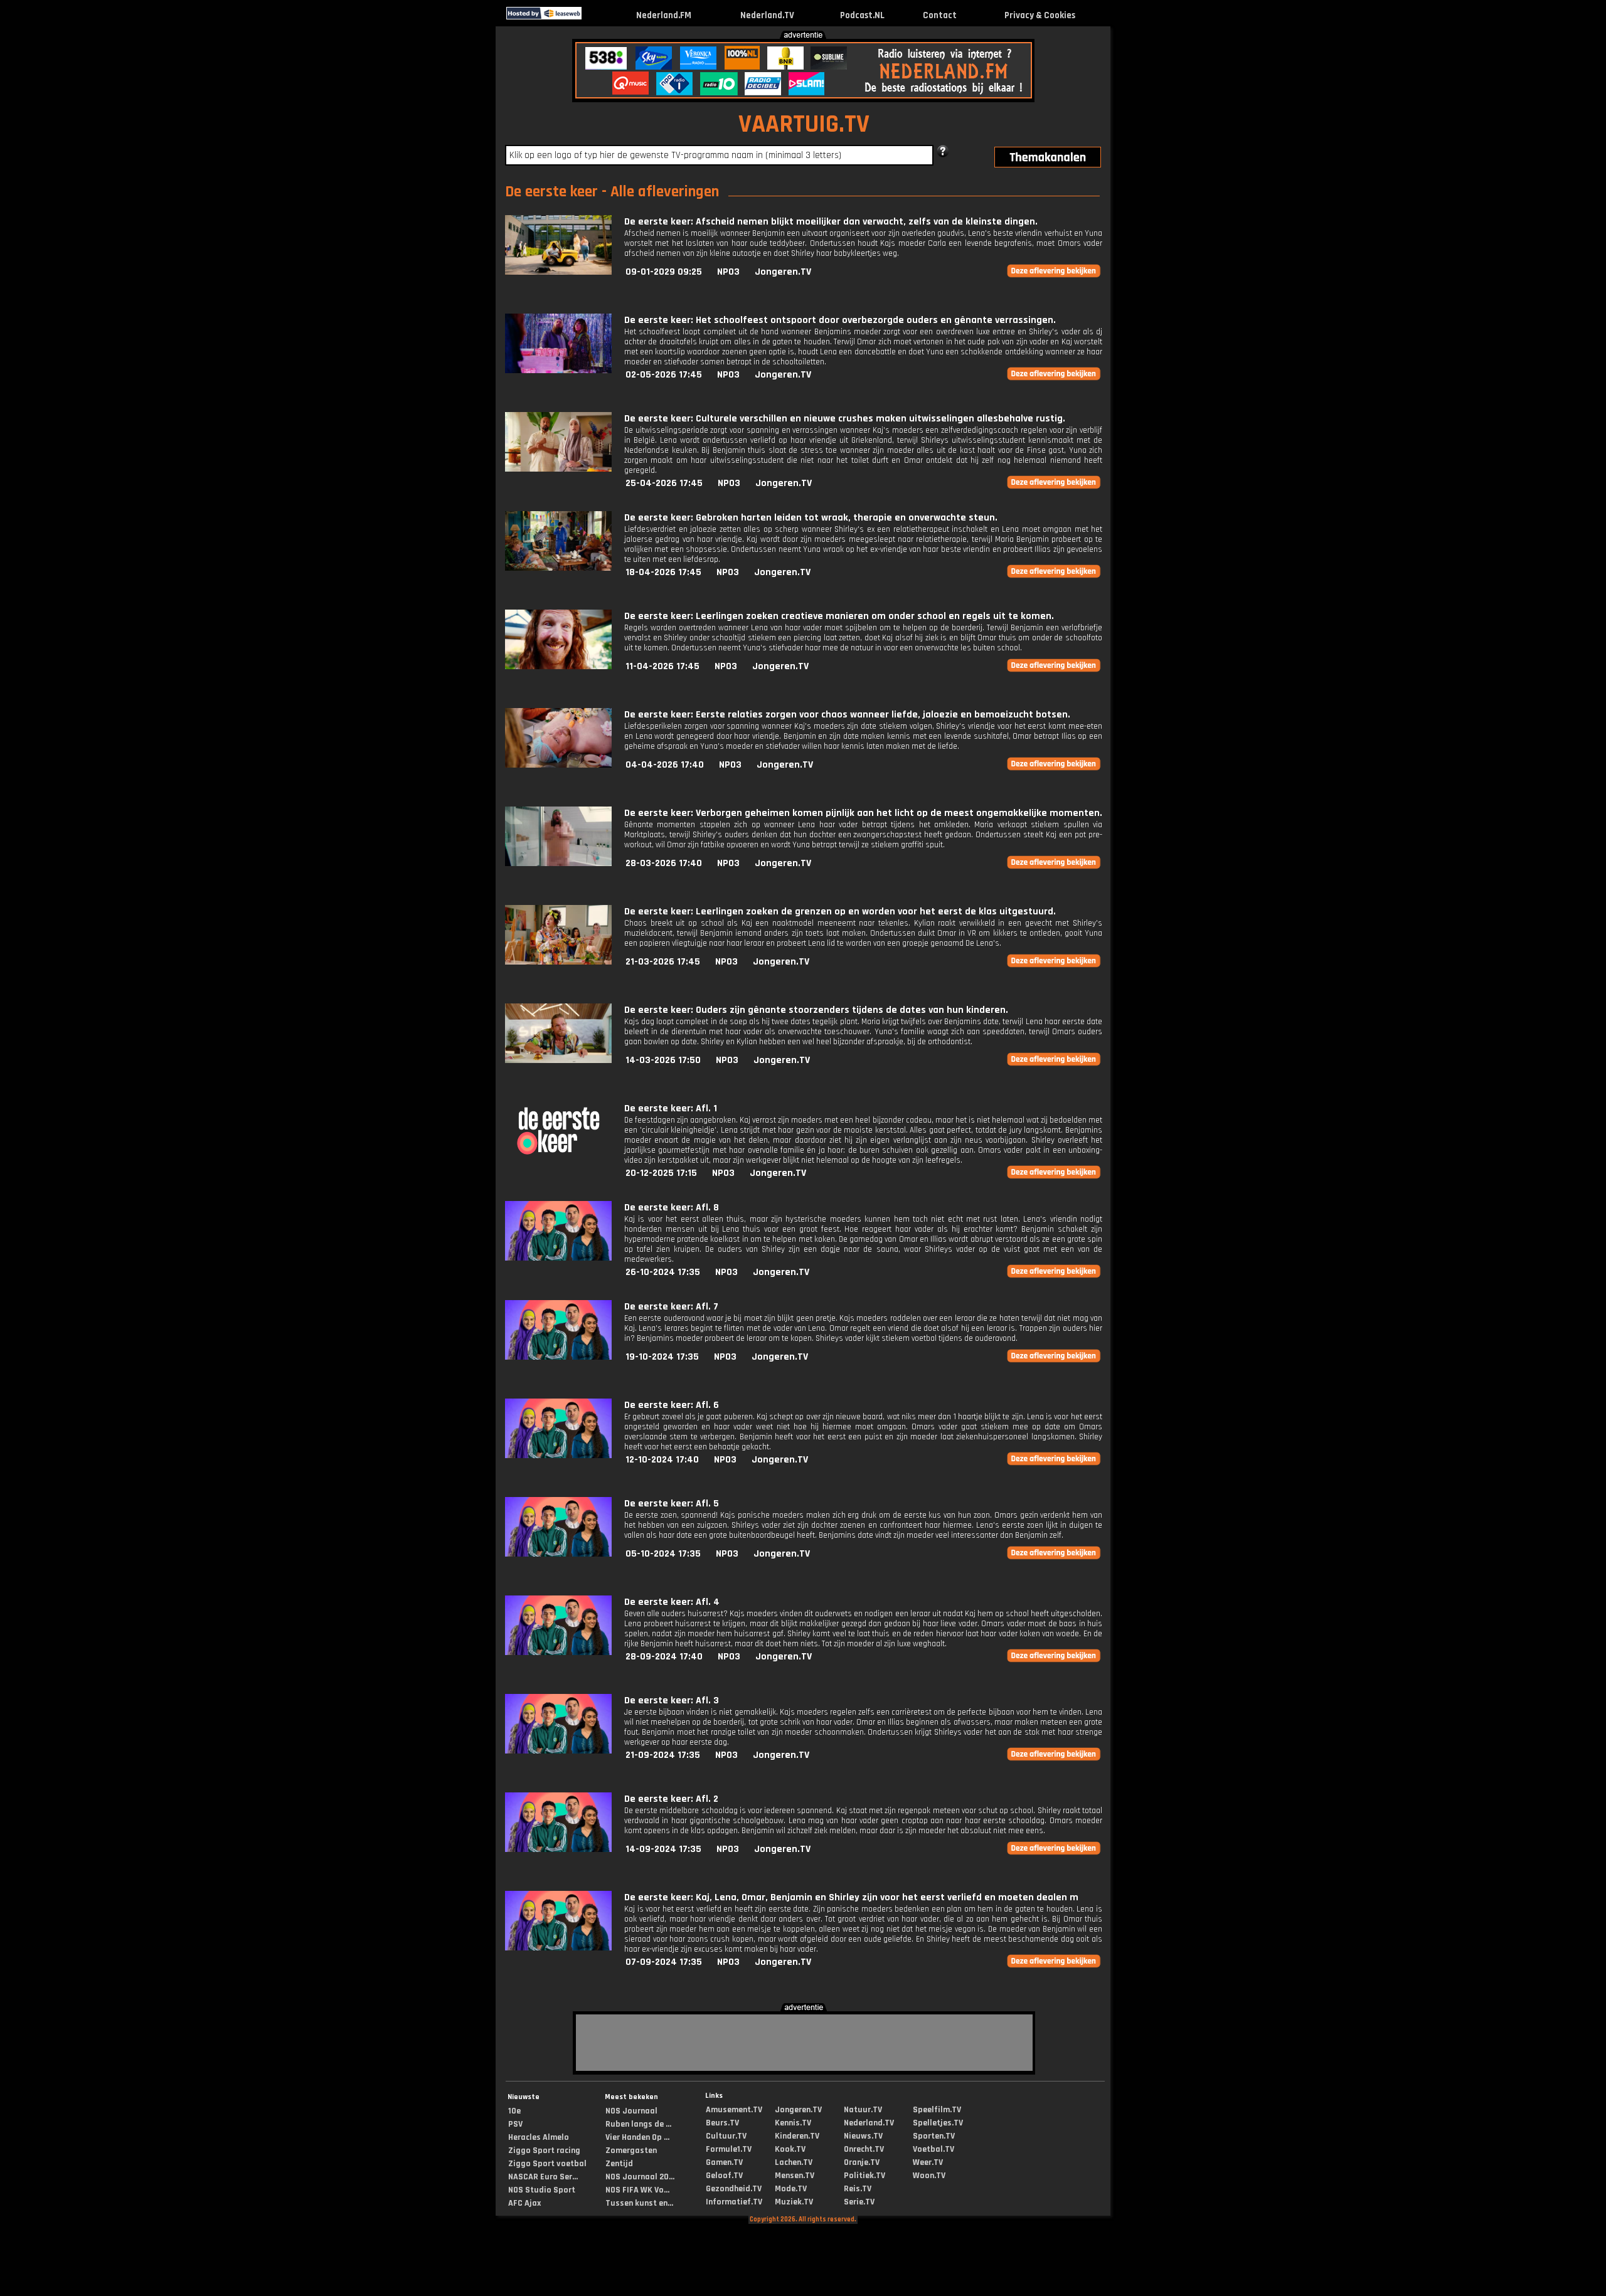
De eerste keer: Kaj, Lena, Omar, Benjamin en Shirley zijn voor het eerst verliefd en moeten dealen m (851, 1897)
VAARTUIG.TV (804, 124)
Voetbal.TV (933, 2149)
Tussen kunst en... (639, 2203)
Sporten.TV (934, 2136)
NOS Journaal (631, 2111)
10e (514, 2111)
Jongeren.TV (783, 272)
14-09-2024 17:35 (663, 1849)
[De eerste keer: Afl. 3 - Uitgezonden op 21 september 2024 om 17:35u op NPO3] (558, 1751)
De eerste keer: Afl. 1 (671, 1108)
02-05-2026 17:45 (664, 375)
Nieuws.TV (863, 2136)
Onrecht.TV (864, 2149)
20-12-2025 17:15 (661, 1173)
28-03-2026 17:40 (664, 863)
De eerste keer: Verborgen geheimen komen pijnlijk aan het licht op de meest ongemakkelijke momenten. (863, 813)
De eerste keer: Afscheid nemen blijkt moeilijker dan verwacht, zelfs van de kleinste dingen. (831, 222)
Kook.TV (790, 2149)
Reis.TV (858, 2189)
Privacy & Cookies (1040, 15)
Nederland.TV (767, 15)
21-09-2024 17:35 (663, 1755)
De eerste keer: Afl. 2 (671, 1799)
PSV (515, 2124)
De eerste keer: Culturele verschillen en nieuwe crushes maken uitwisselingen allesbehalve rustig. (845, 419)
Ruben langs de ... (638, 2124)
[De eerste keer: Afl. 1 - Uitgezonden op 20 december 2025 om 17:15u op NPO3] (558, 1159)
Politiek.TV (864, 2176)
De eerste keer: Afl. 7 (671, 1307)
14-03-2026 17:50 (663, 1060)
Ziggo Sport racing (544, 2151)
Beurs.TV (722, 2123)
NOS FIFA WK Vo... (637, 2190)
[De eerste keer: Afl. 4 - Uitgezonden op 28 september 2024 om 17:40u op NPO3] (558, 1652)
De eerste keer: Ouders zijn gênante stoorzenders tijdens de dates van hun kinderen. (816, 1010)
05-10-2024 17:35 (663, 1554)
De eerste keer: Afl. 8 (672, 1208)
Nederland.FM (664, 15)
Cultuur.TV (726, 2136)
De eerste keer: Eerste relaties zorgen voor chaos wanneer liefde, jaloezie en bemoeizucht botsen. (847, 715)
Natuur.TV (863, 2110)
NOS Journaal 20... (640, 2177)
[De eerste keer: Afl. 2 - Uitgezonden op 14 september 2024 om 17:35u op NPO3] (558, 1849)
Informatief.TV (734, 2202)
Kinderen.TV (797, 2136)
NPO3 (728, 272)
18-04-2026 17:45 (663, 572)
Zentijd (619, 2164)
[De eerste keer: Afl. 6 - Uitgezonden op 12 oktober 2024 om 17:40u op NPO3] (558, 1455)
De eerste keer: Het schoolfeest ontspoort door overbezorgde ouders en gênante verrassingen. (840, 320)
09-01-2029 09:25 (664, 272)
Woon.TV (929, 2176)
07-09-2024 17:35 (664, 1962)
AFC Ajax (524, 2203)
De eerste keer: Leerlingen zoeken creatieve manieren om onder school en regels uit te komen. (839, 616)
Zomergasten (631, 2151)
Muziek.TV (794, 2202)
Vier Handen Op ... (637, 2137)
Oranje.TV (862, 2162)
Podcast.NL (862, 15)
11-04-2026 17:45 (662, 666)
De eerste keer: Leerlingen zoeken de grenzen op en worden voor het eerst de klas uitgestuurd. (840, 912)
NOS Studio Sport (542, 2190)
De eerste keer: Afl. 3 (672, 1701)
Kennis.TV (793, 2123)
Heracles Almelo (539, 2137)
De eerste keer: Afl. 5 (672, 1504)
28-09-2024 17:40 (664, 1657)
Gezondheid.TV (734, 2189)
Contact (940, 15)
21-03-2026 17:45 (663, 962)
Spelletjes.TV (938, 2123)
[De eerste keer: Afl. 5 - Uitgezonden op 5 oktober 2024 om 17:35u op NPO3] (558, 1554)
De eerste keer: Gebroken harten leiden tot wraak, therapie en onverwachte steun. (811, 518)
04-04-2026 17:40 (665, 765)
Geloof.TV (724, 2176)
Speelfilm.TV (937, 2110)
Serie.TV (859, 2202)
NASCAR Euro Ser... (543, 2177)
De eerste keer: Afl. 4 (672, 1602)
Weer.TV (928, 2162)
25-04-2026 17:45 (664, 483)
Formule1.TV (729, 2149)
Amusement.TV (734, 2110)
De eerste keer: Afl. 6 (672, 1405)
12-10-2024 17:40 (662, 1460)
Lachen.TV (794, 2162)
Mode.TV (791, 2189)
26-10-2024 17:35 (663, 1272)
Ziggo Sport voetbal (547, 2164)
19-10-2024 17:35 (662, 1357)
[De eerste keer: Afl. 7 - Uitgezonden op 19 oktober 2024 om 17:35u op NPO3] (558, 1357)
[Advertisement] (242, 124)
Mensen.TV (795, 2176)
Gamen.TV (724, 2162)
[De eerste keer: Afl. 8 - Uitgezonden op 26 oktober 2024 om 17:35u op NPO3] (558, 1258)
